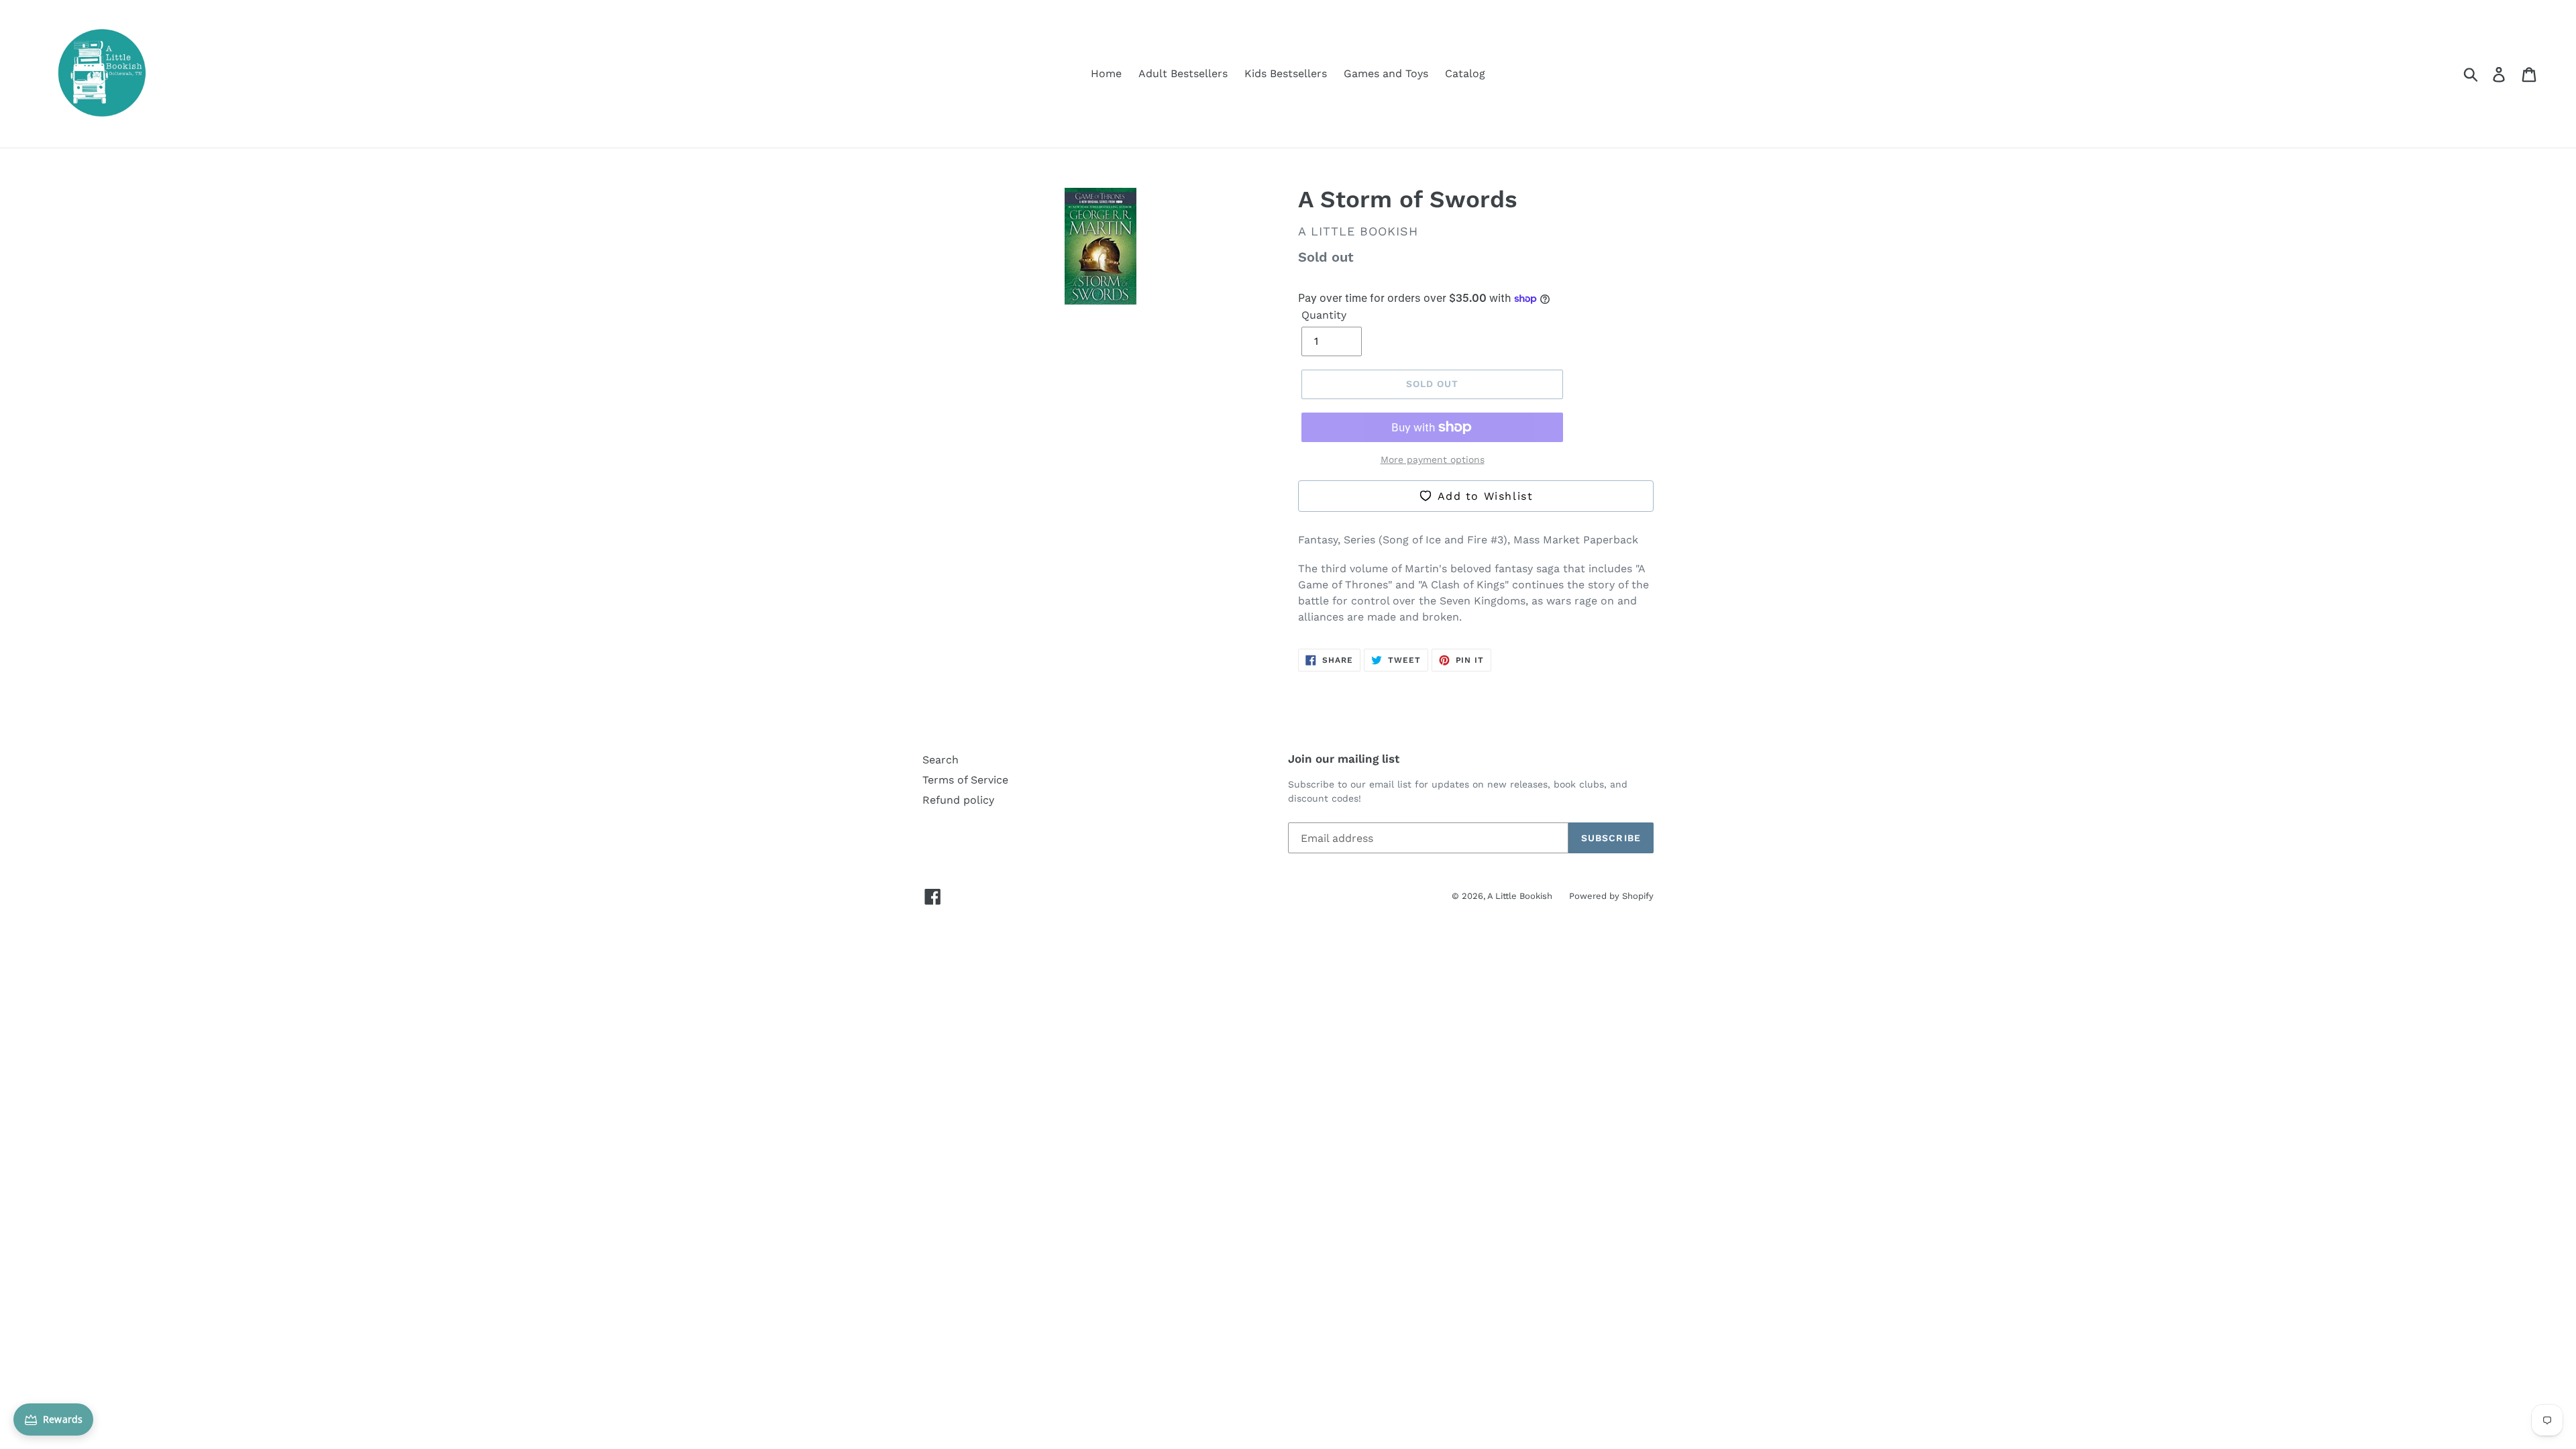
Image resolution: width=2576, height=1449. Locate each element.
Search (941, 760)
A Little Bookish (1520, 896)
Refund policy (958, 800)
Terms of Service (965, 780)
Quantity (1324, 315)
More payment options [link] (1433, 460)
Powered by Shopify (1611, 896)
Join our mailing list (1344, 759)
